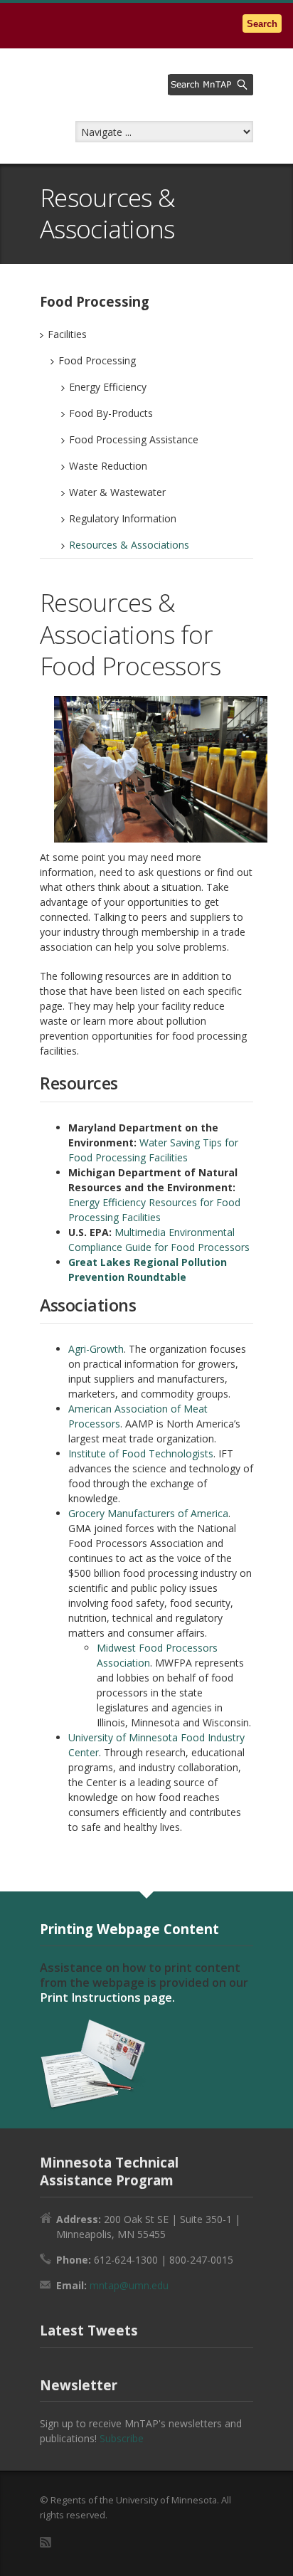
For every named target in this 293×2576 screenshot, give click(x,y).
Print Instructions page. (107, 1997)
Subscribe (122, 2438)
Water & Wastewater (117, 492)
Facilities (67, 334)
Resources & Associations (129, 545)
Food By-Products (111, 413)
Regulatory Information (123, 518)
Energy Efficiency (108, 387)
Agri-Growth (96, 1349)
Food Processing (97, 360)
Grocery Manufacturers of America (148, 1513)
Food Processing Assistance (134, 439)
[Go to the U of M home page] (100, 25)
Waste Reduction (108, 466)
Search (262, 24)
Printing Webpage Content (129, 1929)
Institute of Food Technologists (141, 1453)
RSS (46, 2542)
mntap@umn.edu (129, 2285)
